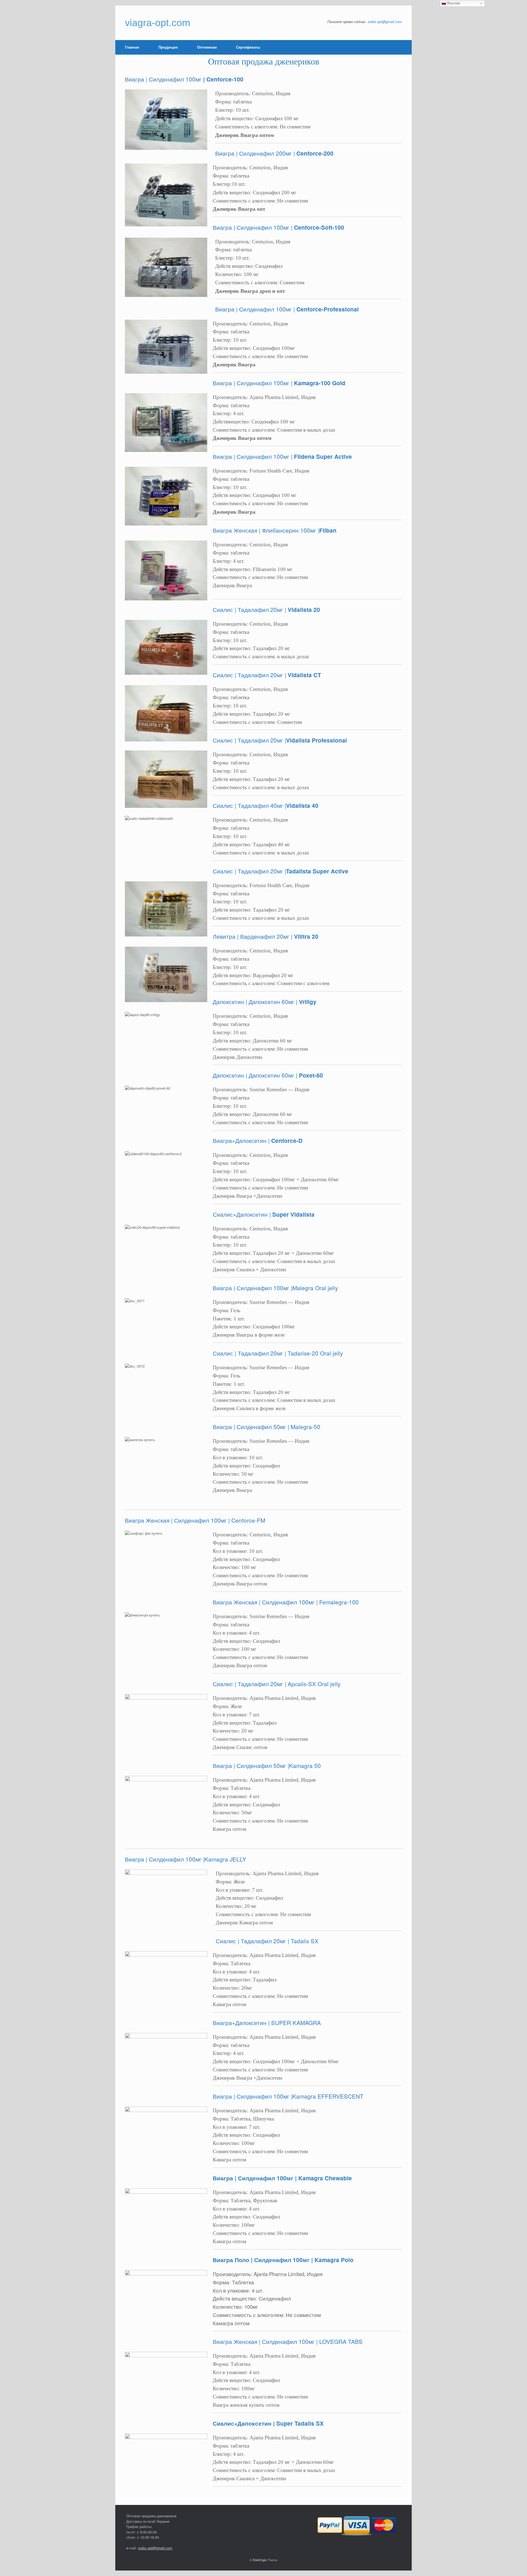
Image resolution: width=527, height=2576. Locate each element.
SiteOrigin (260, 2560)
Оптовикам (207, 47)
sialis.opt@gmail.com (385, 22)
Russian (453, 3)
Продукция (168, 47)
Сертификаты (248, 47)
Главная (132, 47)
